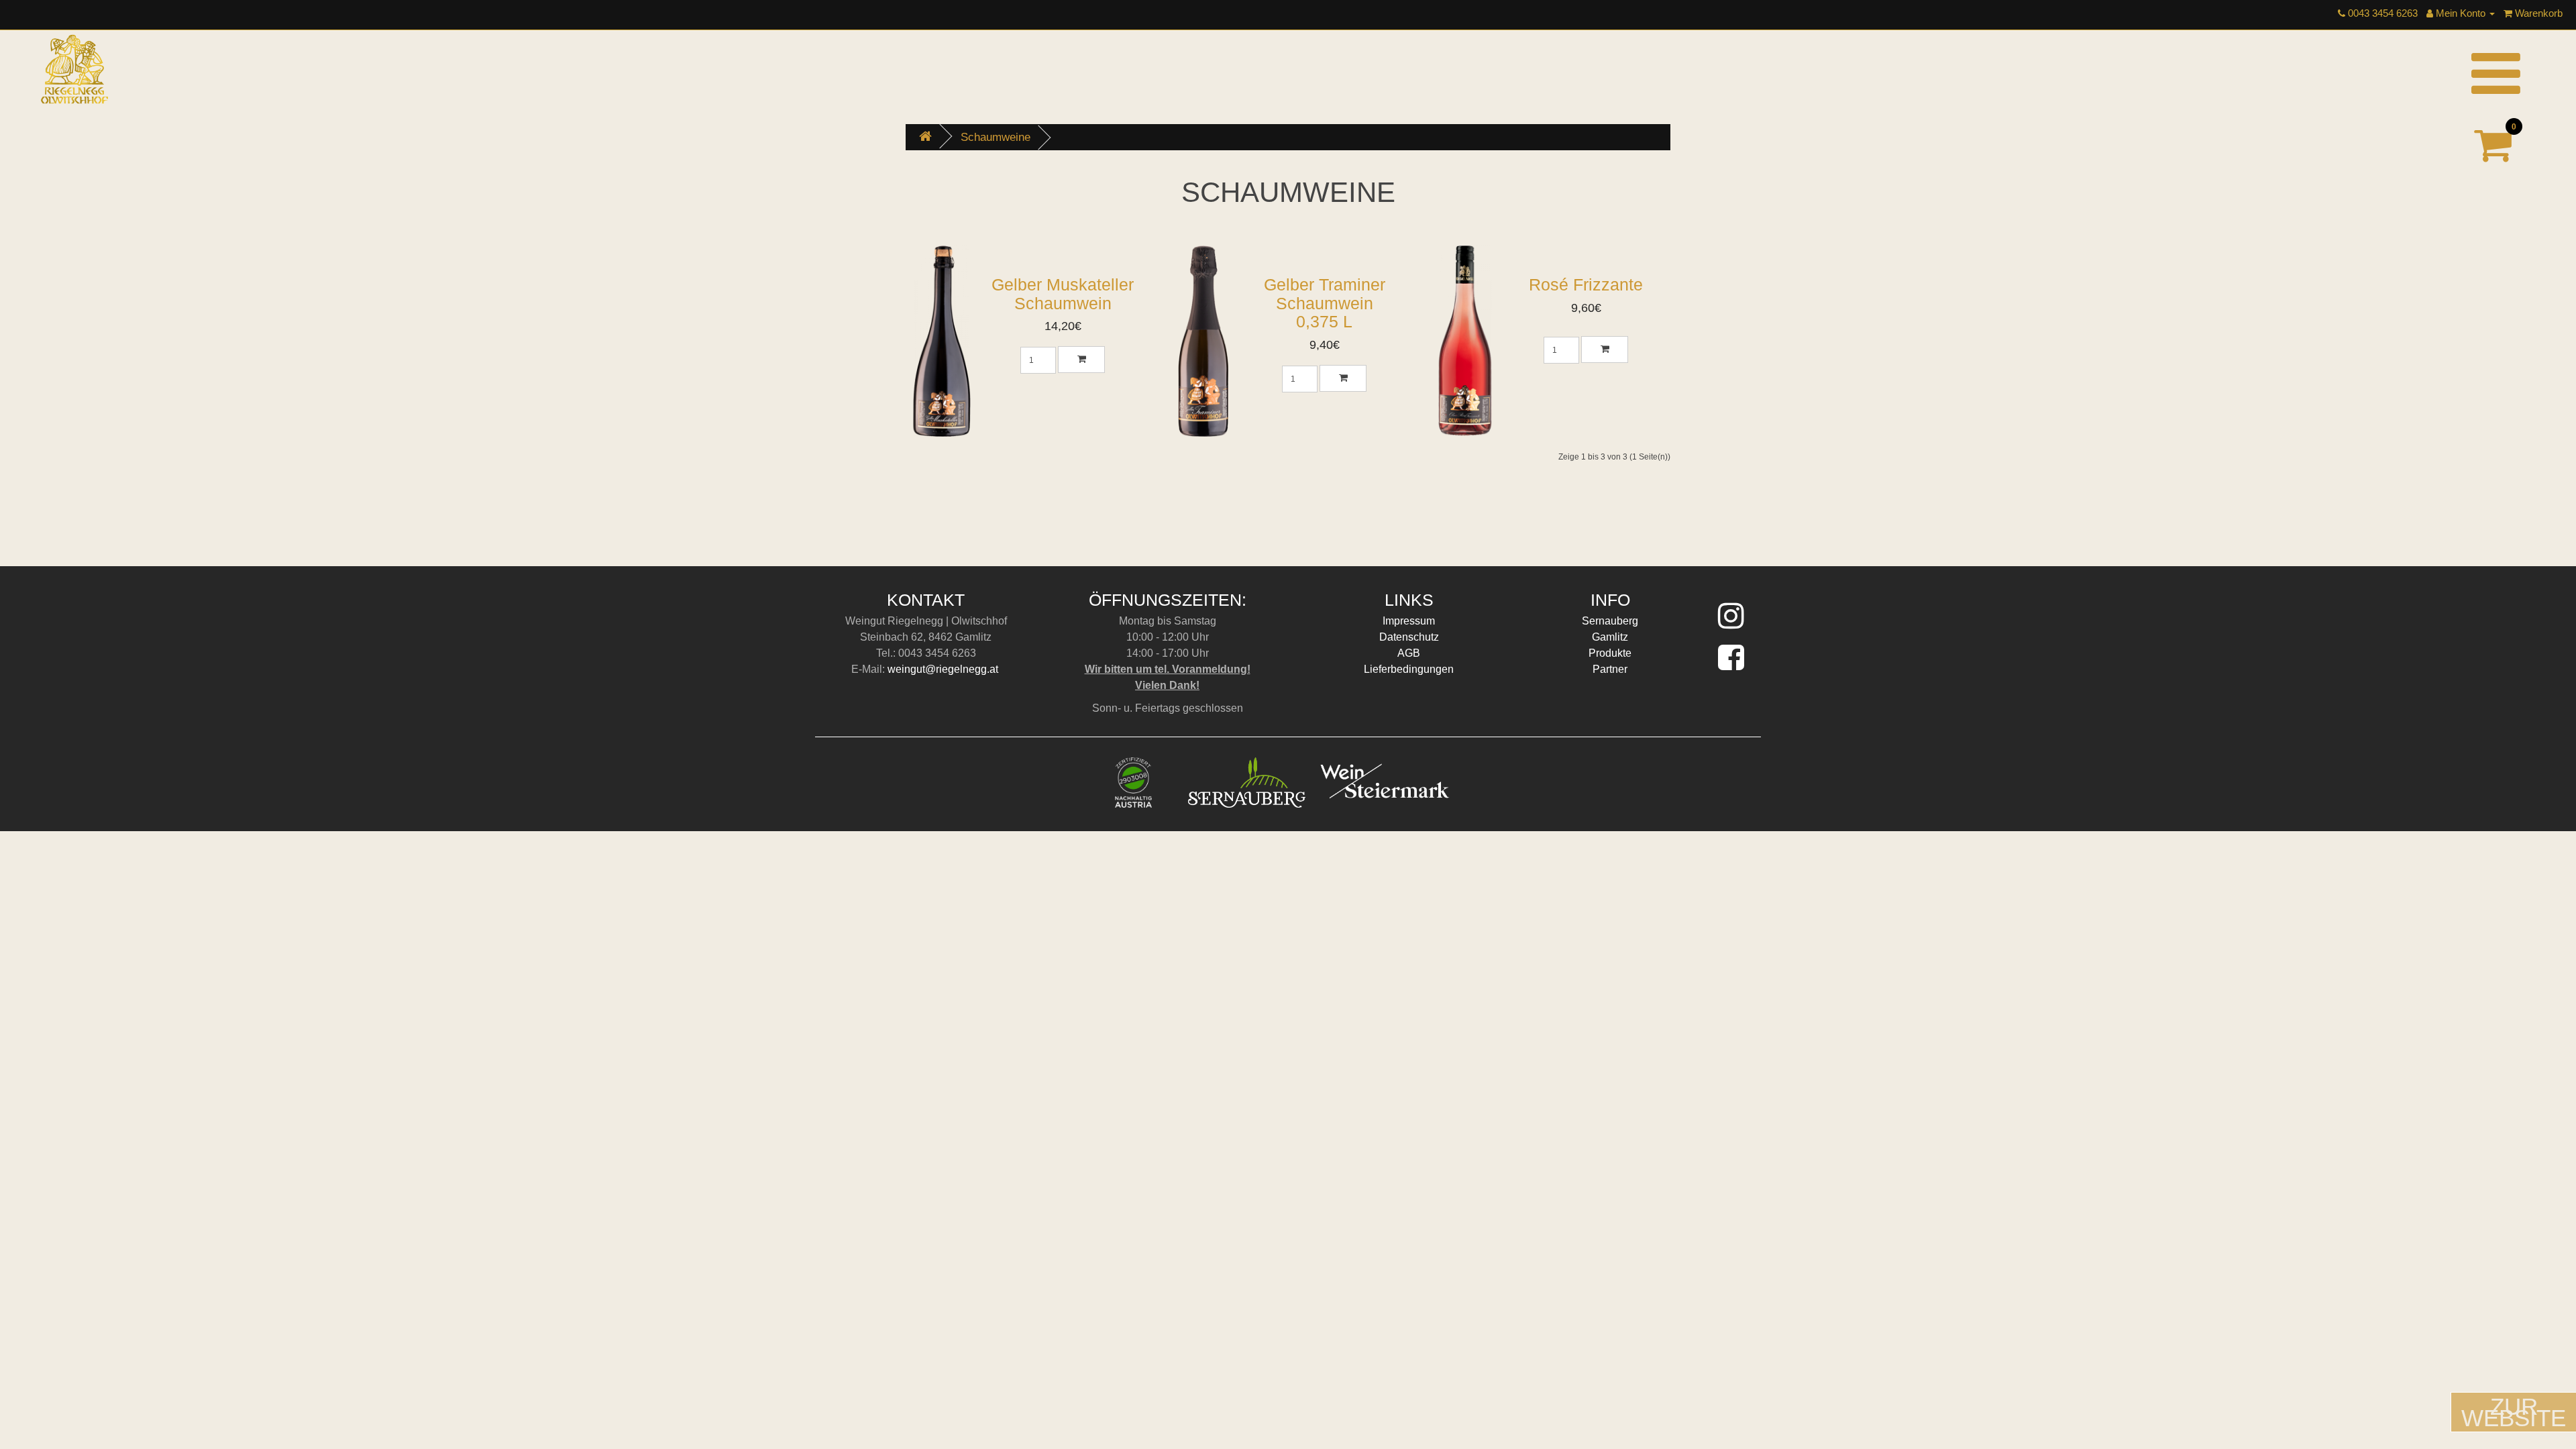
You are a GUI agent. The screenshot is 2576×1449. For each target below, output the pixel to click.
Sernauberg (1610, 621)
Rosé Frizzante (1586, 284)
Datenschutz (1409, 637)
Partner (1610, 669)
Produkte (1610, 653)
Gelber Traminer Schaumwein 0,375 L (1325, 303)
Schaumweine (996, 137)
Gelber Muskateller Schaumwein (1063, 294)
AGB (1409, 653)
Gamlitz (1610, 637)
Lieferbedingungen (1409, 669)
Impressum (1409, 621)
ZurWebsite (2514, 1412)
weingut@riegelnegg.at (944, 669)
